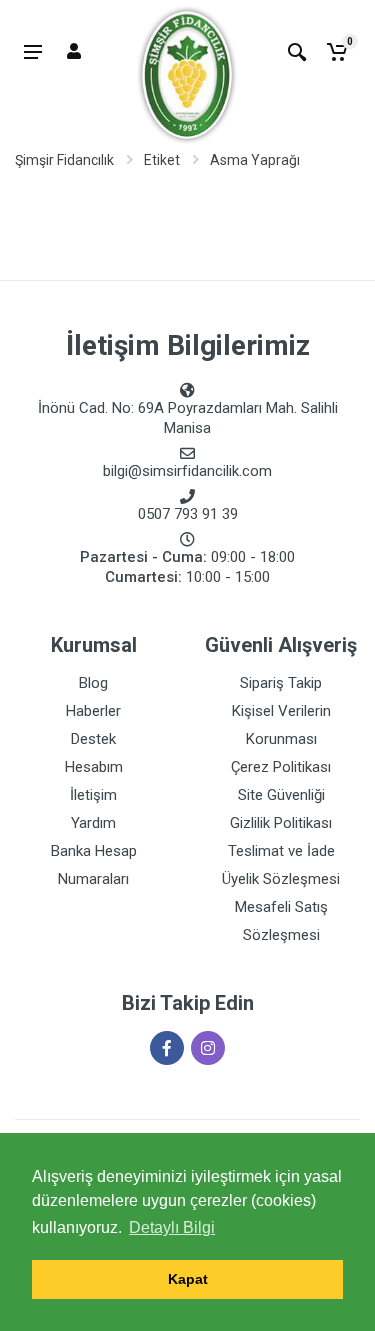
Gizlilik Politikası (281, 823)
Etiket (162, 160)
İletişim (93, 795)
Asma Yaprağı (255, 160)
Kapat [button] (188, 1279)
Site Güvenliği (281, 795)
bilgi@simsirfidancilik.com (187, 471)
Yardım (93, 823)
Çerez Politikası (281, 767)
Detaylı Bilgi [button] (172, 1227)
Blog (93, 683)
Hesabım (94, 767)
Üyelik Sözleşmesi (281, 879)
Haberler (93, 711)
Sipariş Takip (281, 683)
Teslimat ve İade (281, 851)
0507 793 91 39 (188, 514)
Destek (93, 739)
